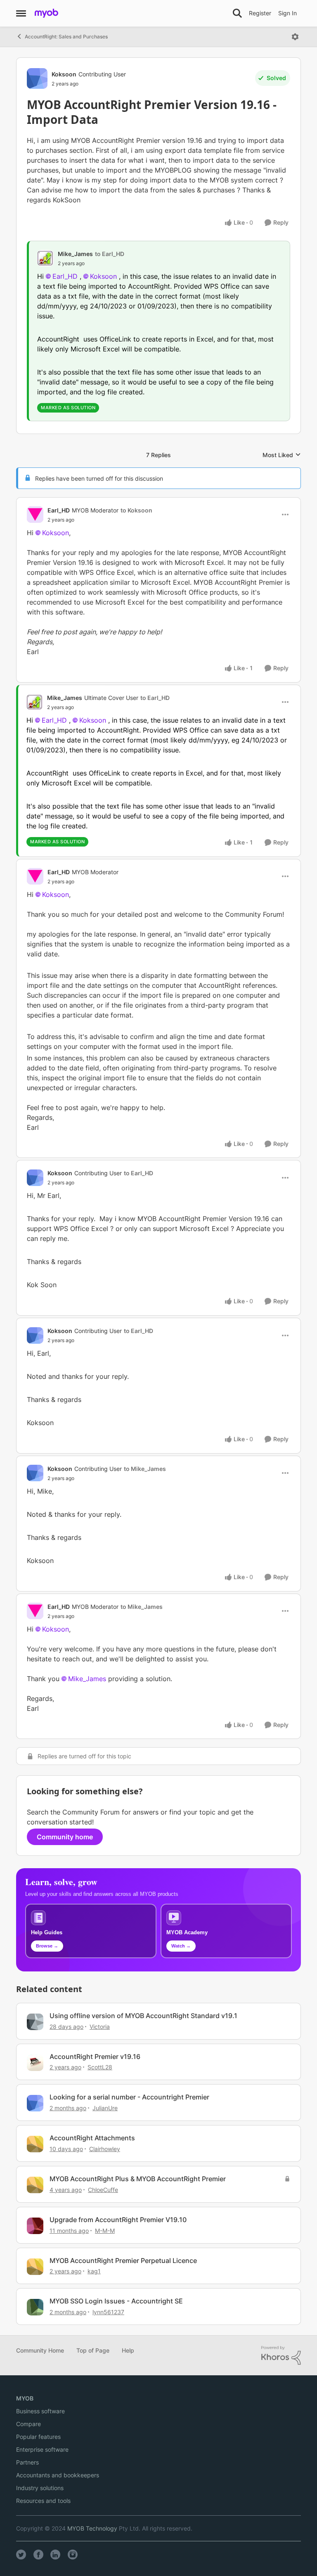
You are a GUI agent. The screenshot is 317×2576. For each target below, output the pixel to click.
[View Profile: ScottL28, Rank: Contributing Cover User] (35, 2063)
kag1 (94, 2271)
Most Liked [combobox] (282, 455)
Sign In (287, 13)
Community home (65, 1837)
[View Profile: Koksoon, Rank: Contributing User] (37, 78)
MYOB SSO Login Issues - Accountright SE (116, 2301)
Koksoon (64, 74)
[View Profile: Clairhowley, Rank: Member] (35, 2144)
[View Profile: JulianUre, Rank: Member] (35, 2103)
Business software (40, 2411)
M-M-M (105, 2231)
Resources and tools (43, 2501)
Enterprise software (42, 2449)
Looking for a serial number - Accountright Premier (129, 2097)
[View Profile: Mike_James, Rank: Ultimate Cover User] (35, 702)
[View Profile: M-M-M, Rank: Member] (35, 2226)
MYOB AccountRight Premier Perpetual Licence (123, 2261)
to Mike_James (145, 1469)
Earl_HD (65, 276)
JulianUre (105, 2108)
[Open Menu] (295, 37)
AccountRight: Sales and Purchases (66, 37)
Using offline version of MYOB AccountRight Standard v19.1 (143, 2016)
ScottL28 (100, 2067)
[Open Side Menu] (21, 13)
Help (128, 2350)
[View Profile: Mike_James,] (45, 258)
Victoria (100, 2027)
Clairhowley (105, 2149)
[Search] (237, 13)
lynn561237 (108, 2312)
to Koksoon (136, 510)
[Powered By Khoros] (281, 2355)
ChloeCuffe (103, 2190)
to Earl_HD (110, 254)
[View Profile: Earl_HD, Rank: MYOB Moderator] (35, 515)
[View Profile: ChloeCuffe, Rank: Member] (35, 2185)
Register (260, 13)
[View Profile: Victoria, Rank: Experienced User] (35, 2022)
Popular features (38, 2437)
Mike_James (75, 254)
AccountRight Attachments (92, 2138)
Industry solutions (40, 2488)
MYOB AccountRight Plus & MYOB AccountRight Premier (138, 2179)
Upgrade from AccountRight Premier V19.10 (118, 2220)
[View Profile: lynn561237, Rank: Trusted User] (35, 2307)
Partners (27, 2462)
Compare (28, 2424)
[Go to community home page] (46, 13)
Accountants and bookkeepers (58, 2475)
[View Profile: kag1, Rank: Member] (35, 2267)
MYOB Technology (92, 2528)
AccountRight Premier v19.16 (95, 2057)
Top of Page (93, 2350)
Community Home (40, 2350)
